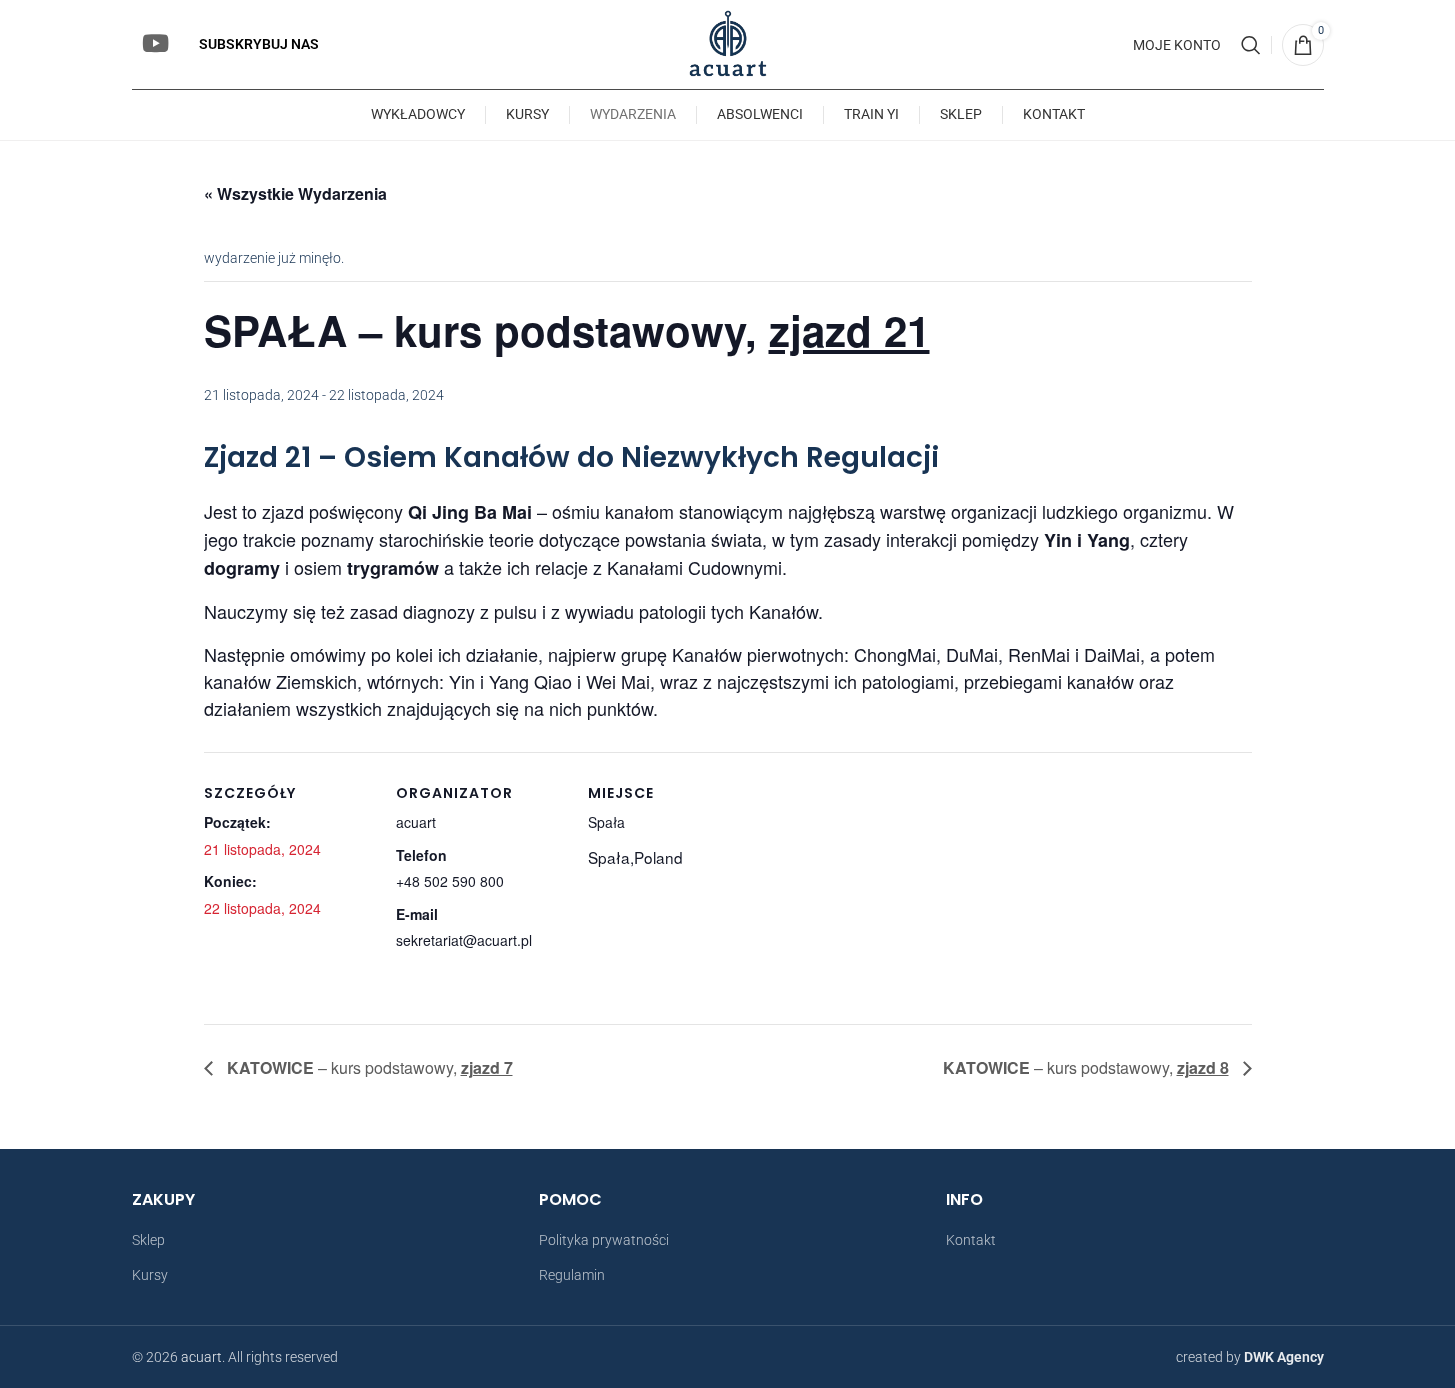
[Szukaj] (1251, 45)
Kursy (150, 1275)
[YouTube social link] (155, 45)
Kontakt (971, 1240)
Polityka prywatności (604, 1240)
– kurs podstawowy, (370, 1067)
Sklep (148, 1240)
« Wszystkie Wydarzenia (295, 193)
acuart (201, 1357)
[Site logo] (727, 43)
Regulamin (572, 1275)
